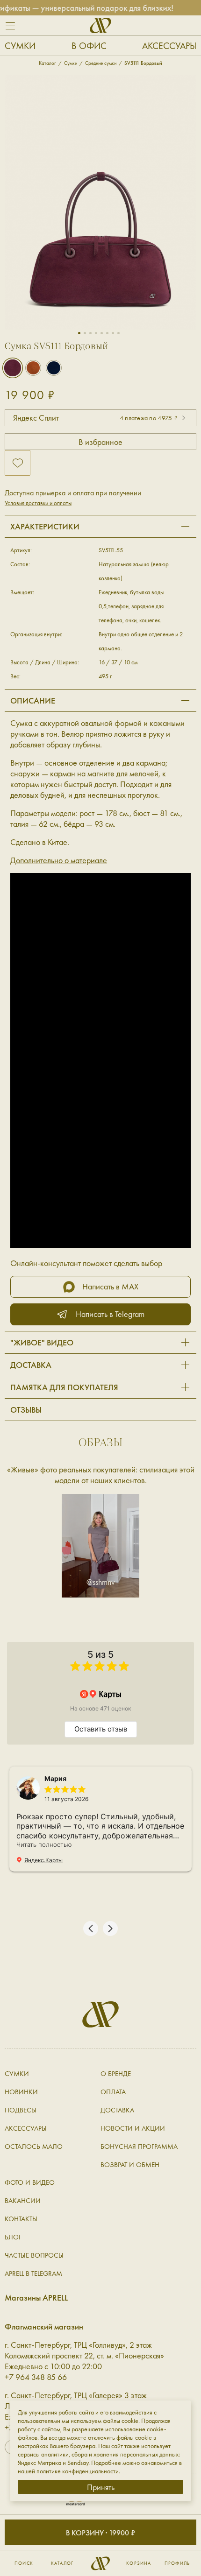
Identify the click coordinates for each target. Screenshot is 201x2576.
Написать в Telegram (110, 1314)
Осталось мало (34, 2147)
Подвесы (21, 2110)
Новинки (21, 2092)
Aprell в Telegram (33, 2273)
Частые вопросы (34, 2255)
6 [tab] (107, 333)
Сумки (20, 46)
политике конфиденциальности (78, 2471)
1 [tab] (79, 333)
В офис (89, 46)
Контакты (21, 2219)
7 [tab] (113, 333)
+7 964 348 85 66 (36, 2377)
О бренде (116, 2074)
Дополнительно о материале (59, 860)
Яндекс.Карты (43, 1860)
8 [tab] (118, 333)
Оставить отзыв (101, 1729)
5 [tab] (102, 333)
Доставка (117, 2110)
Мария (55, 1778)
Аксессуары (169, 46)
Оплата (113, 2092)
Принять (101, 2487)
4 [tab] (96, 333)
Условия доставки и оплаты (38, 503)
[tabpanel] (100, 202)
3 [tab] (90, 333)
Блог (13, 2237)
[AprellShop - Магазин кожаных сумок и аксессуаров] (100, 25)
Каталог (62, 2563)
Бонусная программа (139, 2147)
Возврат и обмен (130, 2165)
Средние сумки (101, 63)
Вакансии (23, 2201)
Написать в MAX (110, 1286)
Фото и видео (30, 2182)
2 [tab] (85, 333)
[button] (91, 1928)
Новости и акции (133, 2128)
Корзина (139, 2563)
